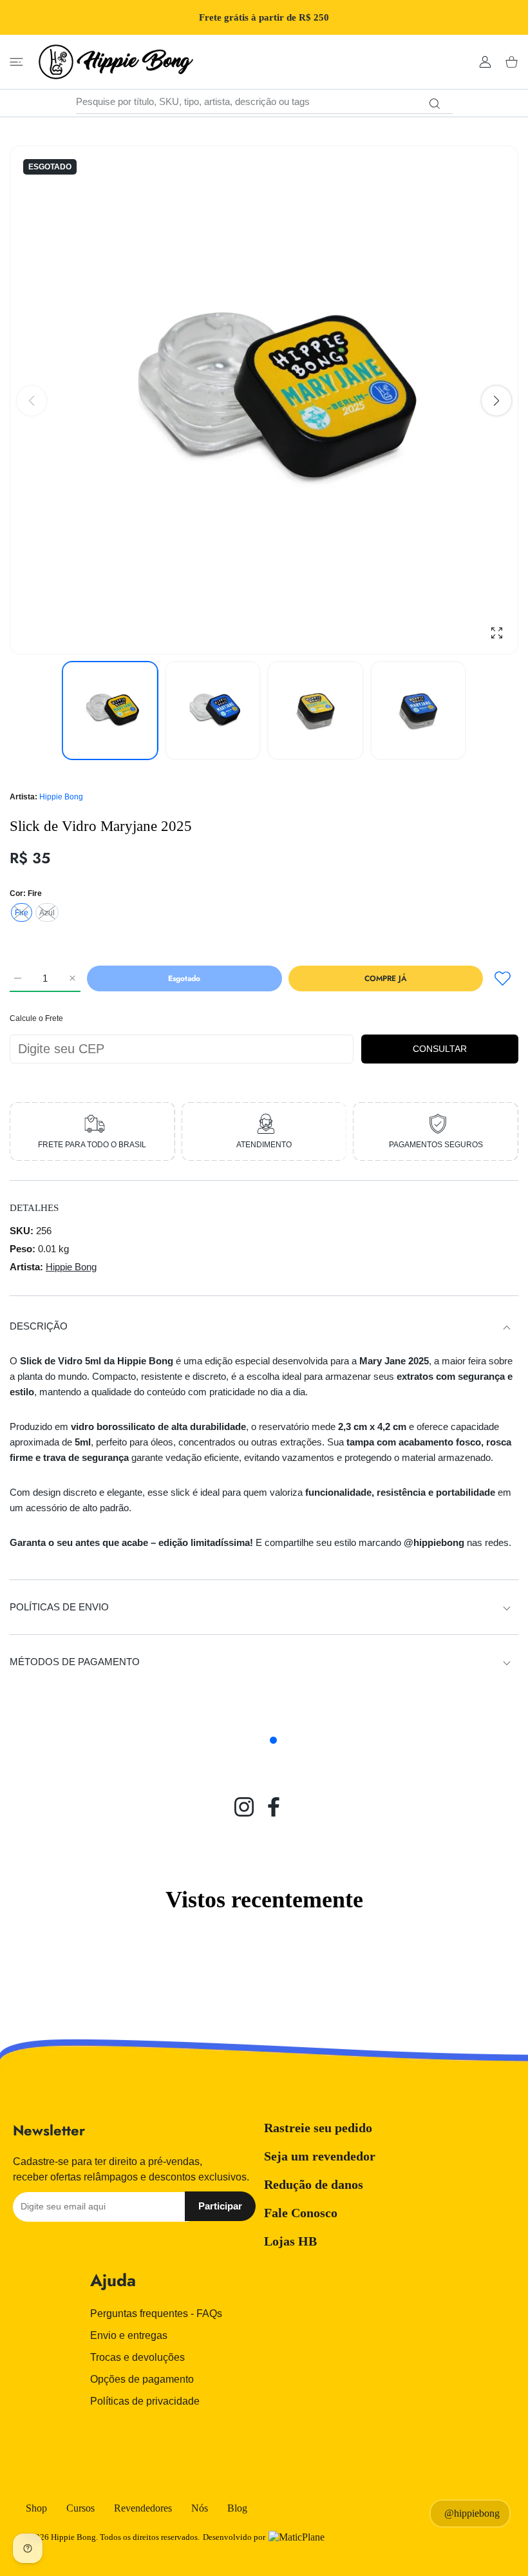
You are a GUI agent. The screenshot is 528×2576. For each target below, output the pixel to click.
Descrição (39, 1326)
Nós (200, 2508)
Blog (237, 2508)
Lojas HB (290, 2241)
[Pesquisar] (435, 104)
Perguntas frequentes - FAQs (156, 2314)
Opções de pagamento (142, 2379)
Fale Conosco (301, 2213)
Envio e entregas (129, 2335)
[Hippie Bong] (116, 62)
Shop (36, 2508)
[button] (496, 401)
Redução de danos (314, 2184)
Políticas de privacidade (145, 2401)
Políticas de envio (59, 1607)
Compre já (386, 978)
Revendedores (143, 2508)
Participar (220, 2206)
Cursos (80, 2508)
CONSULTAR (440, 1049)
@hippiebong (472, 2513)
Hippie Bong (61, 797)
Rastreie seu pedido (318, 2128)
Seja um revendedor (320, 2156)
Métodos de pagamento (75, 1662)
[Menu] (16, 62)
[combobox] (264, 102)
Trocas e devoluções (137, 2357)
